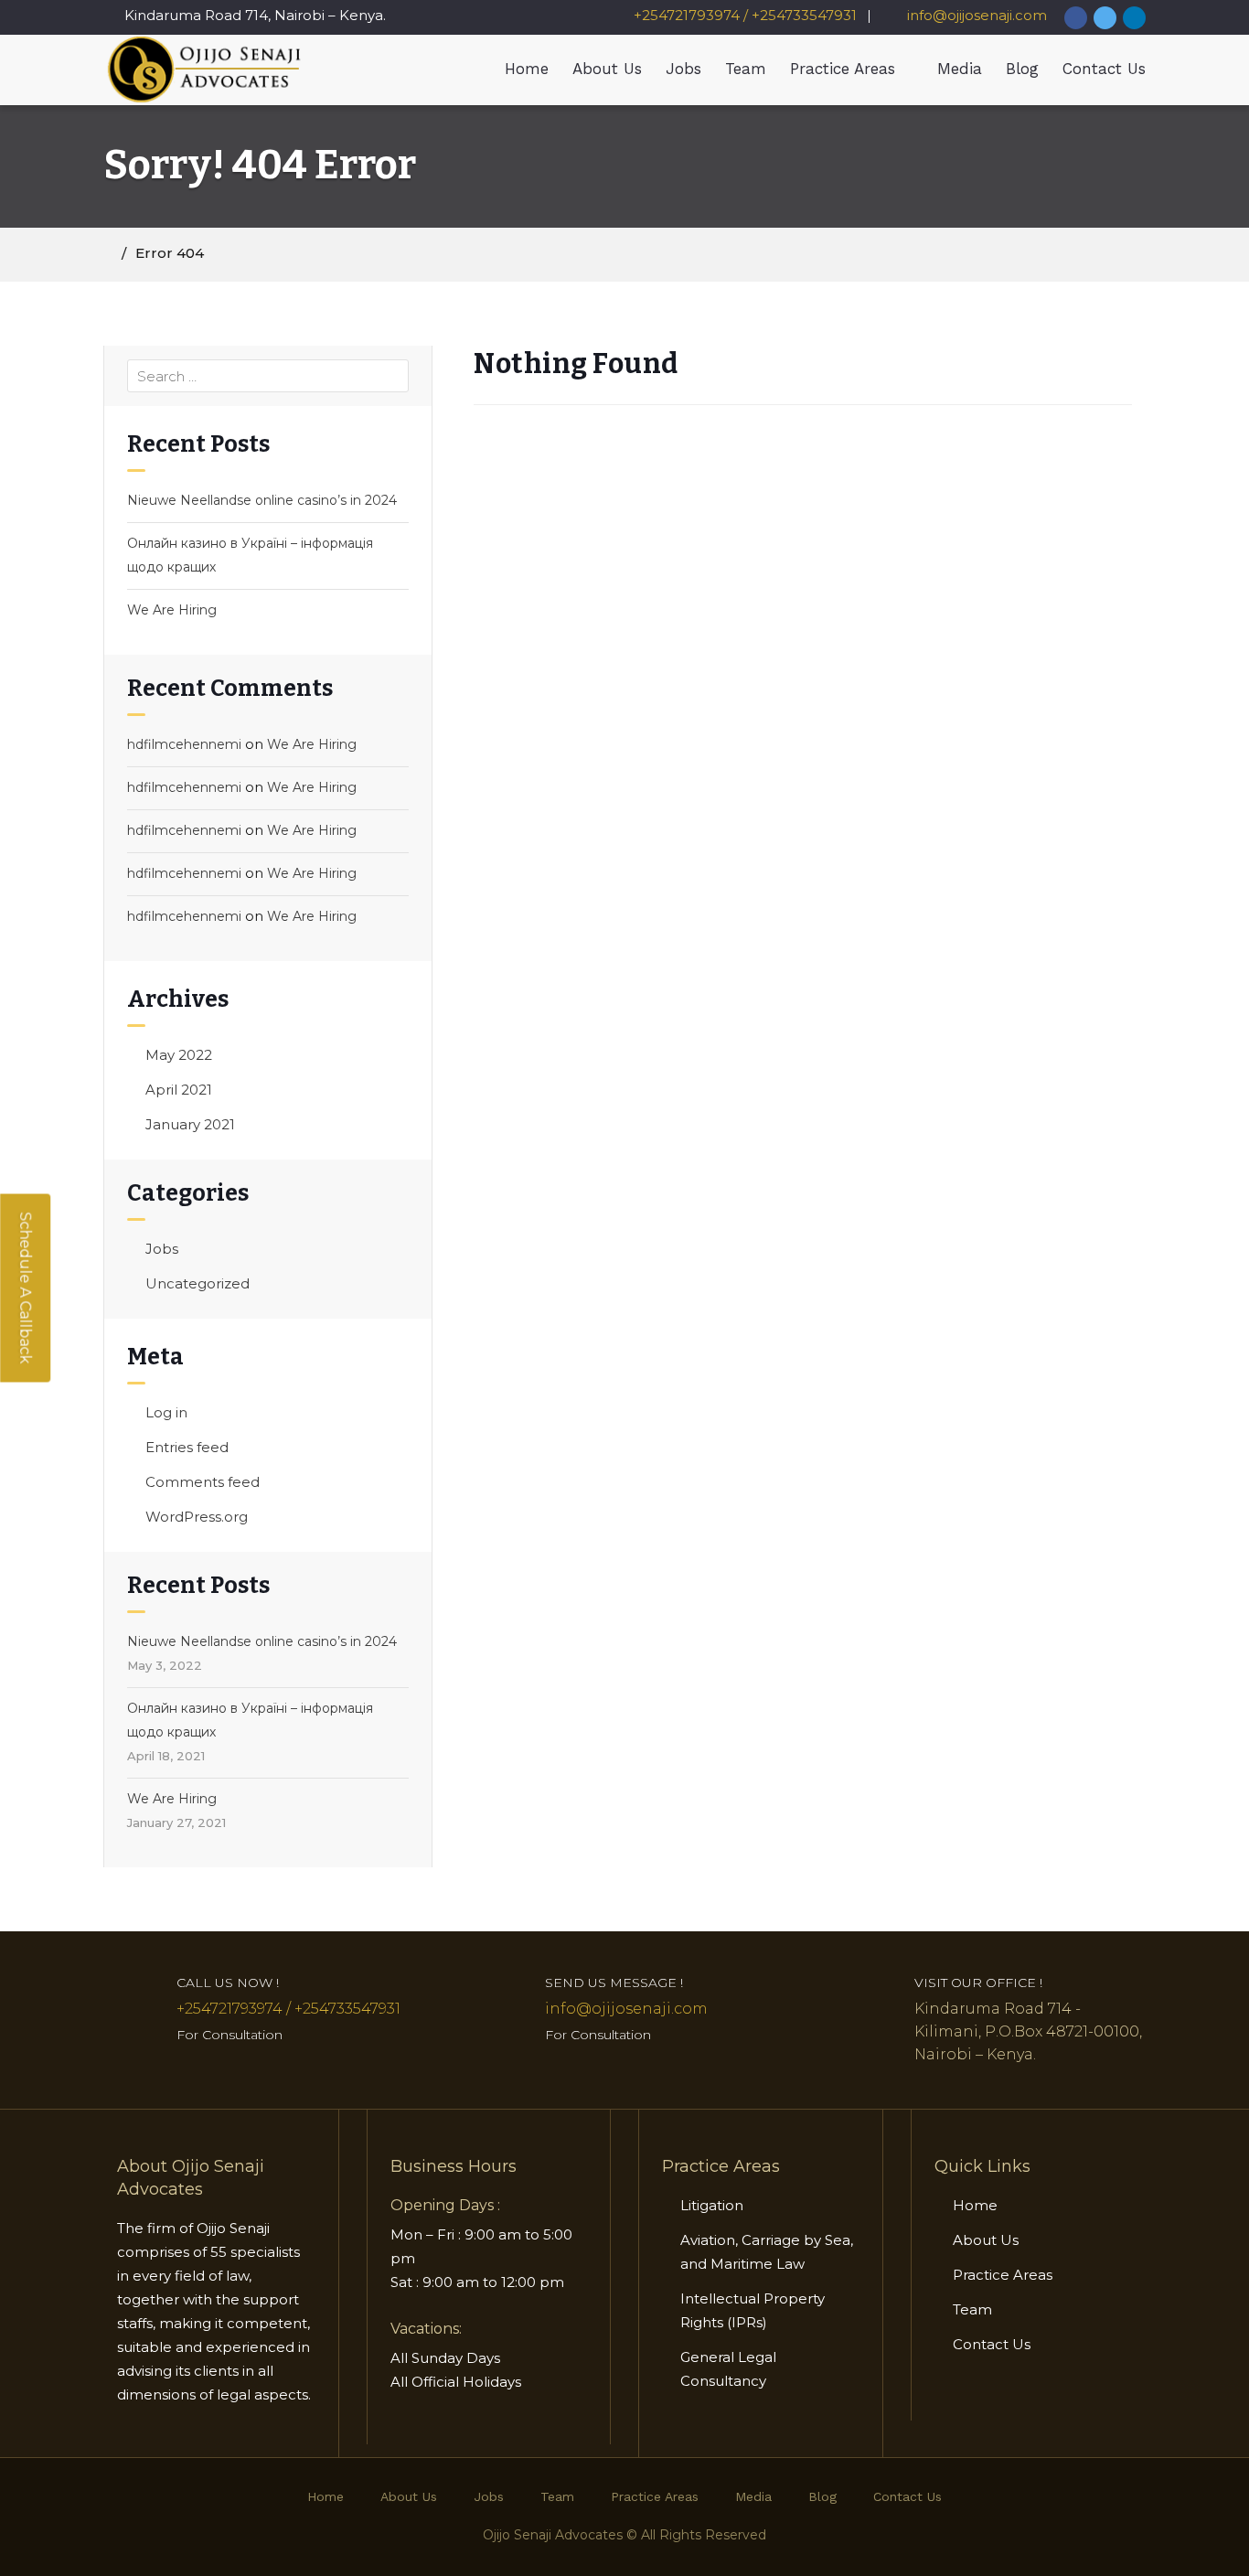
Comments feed (203, 1482)
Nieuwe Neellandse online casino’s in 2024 (262, 500)
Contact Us (1104, 69)
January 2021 (190, 1124)
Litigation (712, 2205)
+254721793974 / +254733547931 (745, 15)
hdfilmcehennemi (184, 744)
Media (960, 69)
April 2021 (179, 1090)
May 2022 (179, 1055)
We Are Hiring (172, 610)
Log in (166, 1412)
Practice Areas (843, 69)
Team (746, 69)
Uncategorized (197, 1283)
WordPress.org (197, 1517)
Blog (1022, 69)
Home (527, 69)
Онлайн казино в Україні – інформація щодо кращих (250, 555)
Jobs (683, 69)
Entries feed (187, 1447)
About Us (607, 69)
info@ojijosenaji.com (975, 15)
